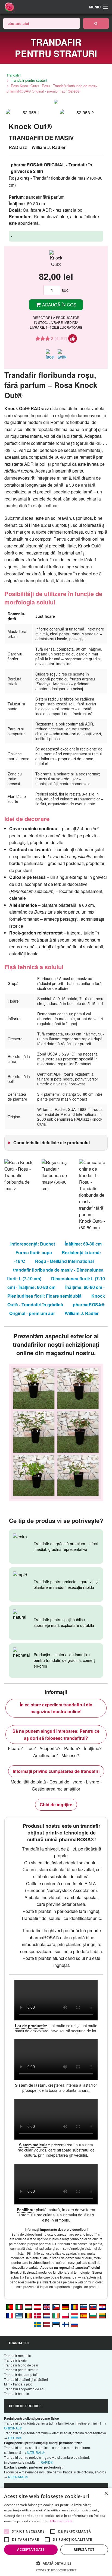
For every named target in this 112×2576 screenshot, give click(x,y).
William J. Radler (82, 1313)
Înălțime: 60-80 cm (83, 1244)
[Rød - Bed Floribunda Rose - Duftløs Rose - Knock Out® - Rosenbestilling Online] (38, 2315)
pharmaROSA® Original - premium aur (57, 1309)
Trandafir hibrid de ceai (21, 2365)
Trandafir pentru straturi (29, 80)
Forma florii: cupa (34, 1252)
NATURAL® (36, 2452)
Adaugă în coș (59, 305)
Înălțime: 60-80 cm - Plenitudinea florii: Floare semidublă (56, 1292)
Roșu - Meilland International (64, 1261)
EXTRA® (15, 2438)
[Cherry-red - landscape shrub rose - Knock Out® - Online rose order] (47, 2307)
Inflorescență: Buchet (33, 1244)
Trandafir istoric (15, 2360)
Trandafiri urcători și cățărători (26, 2379)
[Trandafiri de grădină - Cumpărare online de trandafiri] (96, 23)
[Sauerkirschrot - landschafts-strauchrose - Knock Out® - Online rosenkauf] (38, 2307)
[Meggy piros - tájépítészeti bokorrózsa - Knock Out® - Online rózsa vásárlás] (28, 2307)
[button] (56, 2563)
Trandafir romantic (17, 2355)
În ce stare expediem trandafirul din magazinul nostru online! (56, 1708)
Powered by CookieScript (56, 2570)
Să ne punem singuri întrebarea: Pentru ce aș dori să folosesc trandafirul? (56, 1734)
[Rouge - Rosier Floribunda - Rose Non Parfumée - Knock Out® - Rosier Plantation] (74, 2315)
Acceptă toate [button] (31, 2550)
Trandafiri (14, 75)
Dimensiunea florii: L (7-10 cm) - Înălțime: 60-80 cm (56, 1283)
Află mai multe (61, 2521)
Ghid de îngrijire (56, 1805)
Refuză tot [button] (84, 2550)
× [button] (106, 2494)
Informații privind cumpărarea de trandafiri (56, 1771)
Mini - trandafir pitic (18, 2384)
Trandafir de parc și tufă (21, 2374)
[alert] (56, 2532)
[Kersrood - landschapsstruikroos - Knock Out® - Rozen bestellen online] (47, 2315)
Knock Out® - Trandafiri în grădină (56, 1300)
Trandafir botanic (16, 2393)
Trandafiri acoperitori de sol (24, 2389)
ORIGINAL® (13, 2428)
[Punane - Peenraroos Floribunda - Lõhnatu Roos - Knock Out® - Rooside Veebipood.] (56, 2324)
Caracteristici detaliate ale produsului (52, 1143)
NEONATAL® (18, 2477)
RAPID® (47, 2462)
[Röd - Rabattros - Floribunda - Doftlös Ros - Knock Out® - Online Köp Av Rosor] (38, 2324)
